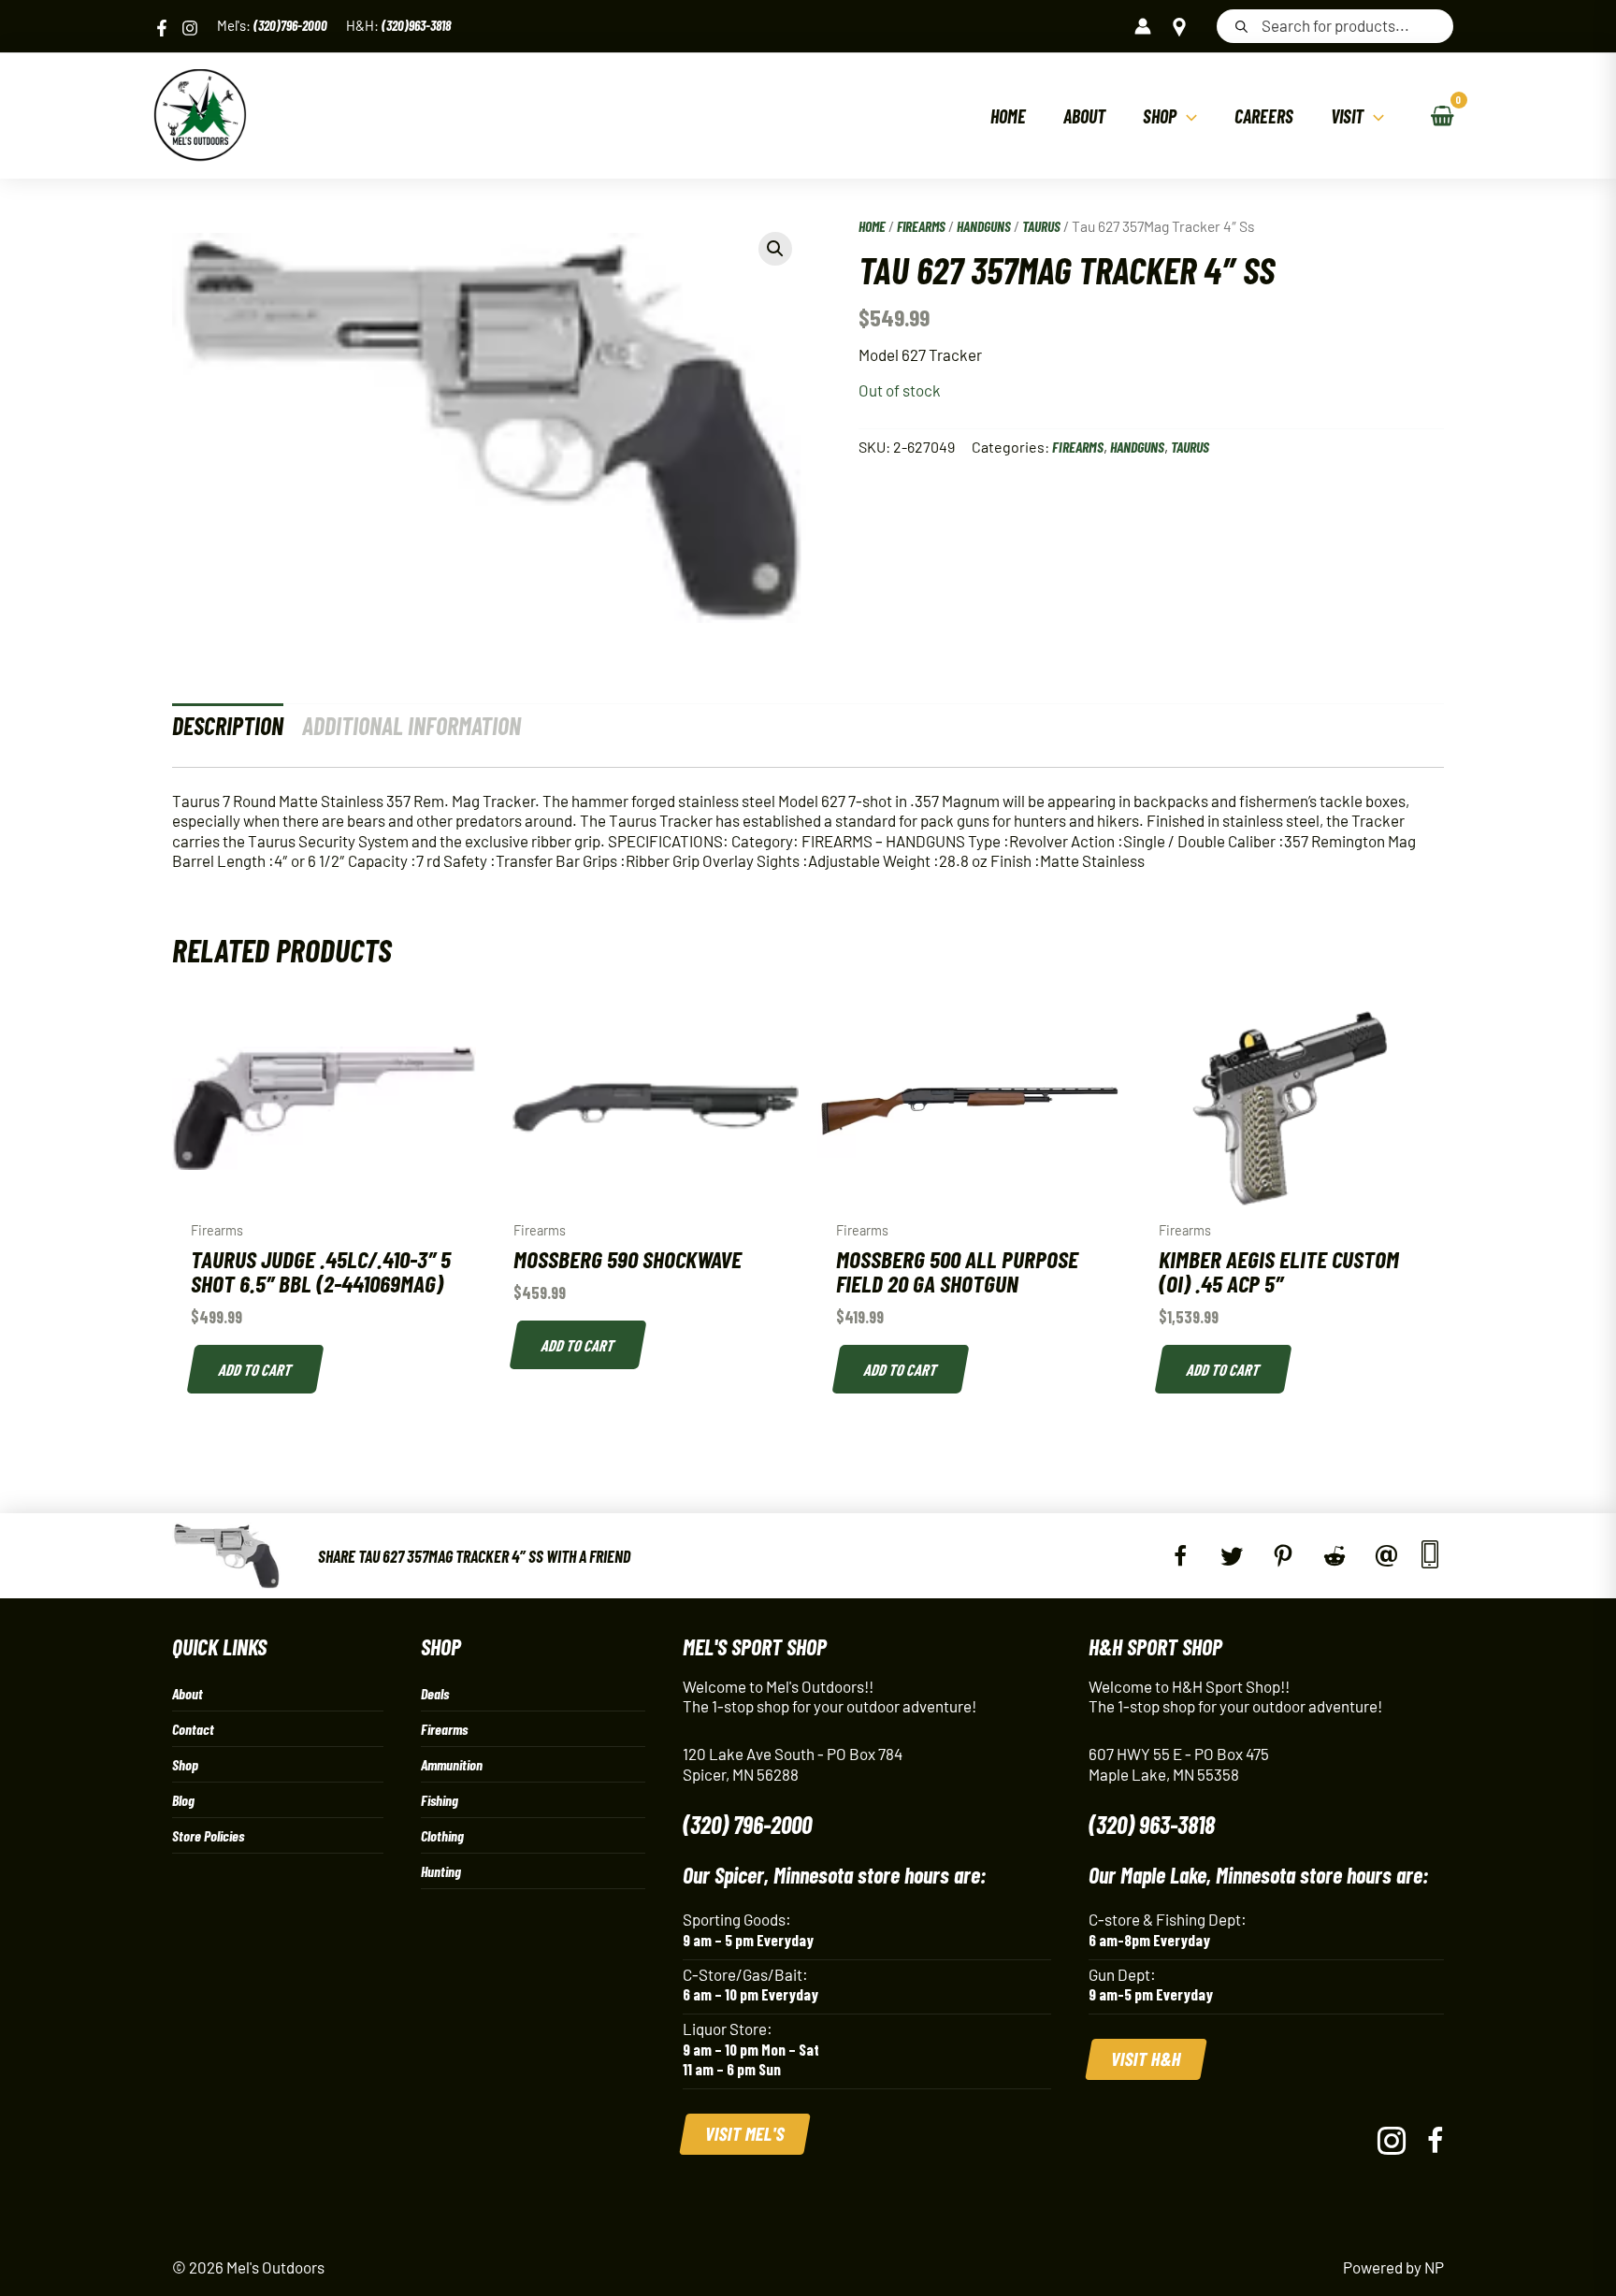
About (188, 1693)
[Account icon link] (1143, 26)
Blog (183, 1800)
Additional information (411, 725)
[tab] (228, 725)
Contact (193, 1729)
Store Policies (208, 1835)
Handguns (984, 226)
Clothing (442, 1835)
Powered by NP (1393, 2267)
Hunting (441, 1871)
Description (228, 725)
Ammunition (452, 1764)
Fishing (440, 1800)
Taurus (1041, 226)
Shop (185, 1764)
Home (872, 226)
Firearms (921, 226)
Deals (435, 1693)
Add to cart (256, 1369)
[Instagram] (190, 28)
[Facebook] (162, 28)
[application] (1187, 116)
